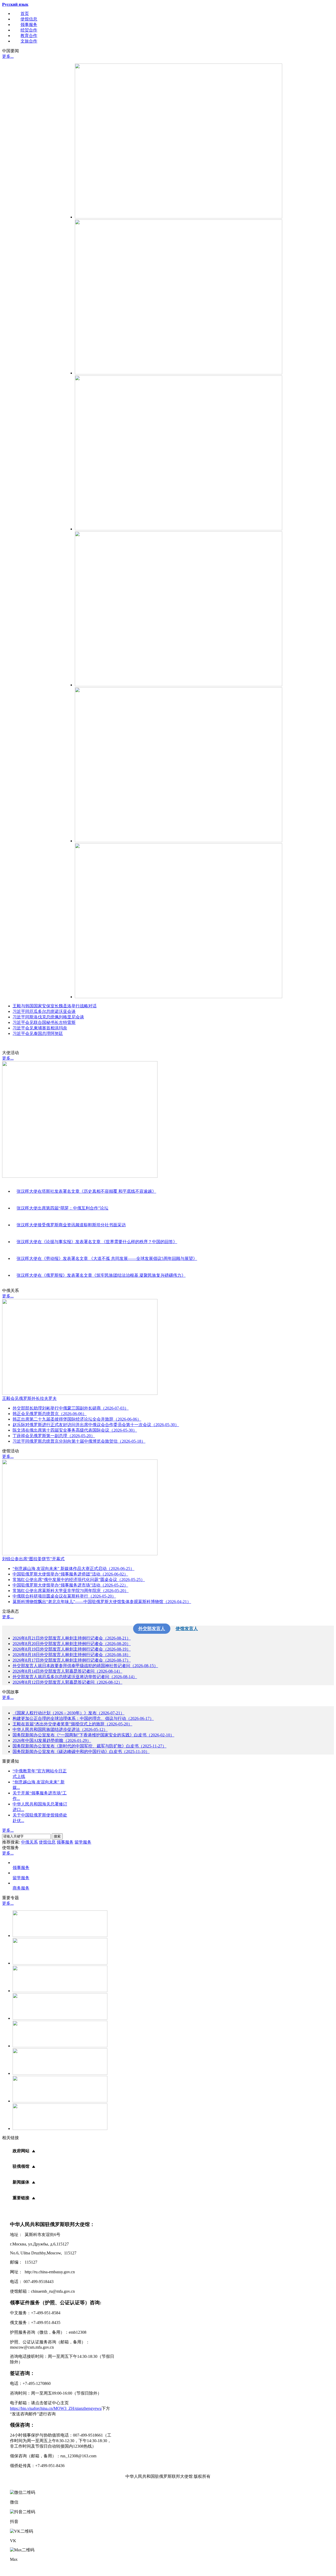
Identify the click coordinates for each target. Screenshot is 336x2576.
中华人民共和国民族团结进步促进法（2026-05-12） (60, 1729)
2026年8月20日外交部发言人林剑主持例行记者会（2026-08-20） (72, 1644)
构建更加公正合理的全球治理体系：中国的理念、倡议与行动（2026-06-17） (83, 1718)
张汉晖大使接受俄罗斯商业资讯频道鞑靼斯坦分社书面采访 (71, 1225)
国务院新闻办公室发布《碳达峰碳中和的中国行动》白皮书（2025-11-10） (81, 1752)
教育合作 (29, 36)
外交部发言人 (152, 1629)
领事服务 (29, 25)
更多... (8, 56)
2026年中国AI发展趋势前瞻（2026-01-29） (52, 1740)
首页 (25, 14)
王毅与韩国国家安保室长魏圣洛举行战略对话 (55, 1006)
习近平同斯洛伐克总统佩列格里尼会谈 (48, 1017)
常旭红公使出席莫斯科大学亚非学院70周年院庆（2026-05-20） (71, 1591)
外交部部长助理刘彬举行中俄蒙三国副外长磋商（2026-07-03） (71, 1408)
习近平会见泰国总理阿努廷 (38, 1033)
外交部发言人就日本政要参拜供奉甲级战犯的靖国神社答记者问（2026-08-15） (85, 1666)
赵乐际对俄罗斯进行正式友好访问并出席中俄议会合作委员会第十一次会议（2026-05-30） (96, 1425)
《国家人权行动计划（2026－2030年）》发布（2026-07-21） (69, 1713)
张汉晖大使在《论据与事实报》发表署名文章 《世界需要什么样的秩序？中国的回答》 (97, 1242)
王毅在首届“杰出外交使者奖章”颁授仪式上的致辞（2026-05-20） (72, 1724)
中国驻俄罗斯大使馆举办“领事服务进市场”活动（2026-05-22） (70, 1585)
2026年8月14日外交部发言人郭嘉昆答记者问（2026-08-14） (67, 1671)
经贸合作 (29, 30)
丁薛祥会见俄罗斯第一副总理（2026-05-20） (54, 1436)
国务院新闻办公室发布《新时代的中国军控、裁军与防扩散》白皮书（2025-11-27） (90, 1746)
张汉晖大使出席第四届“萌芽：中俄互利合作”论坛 (62, 1208)
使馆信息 (29, 19)
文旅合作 (29, 41)
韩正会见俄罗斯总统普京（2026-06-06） (50, 1414)
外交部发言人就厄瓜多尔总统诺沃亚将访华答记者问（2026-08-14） (75, 1677)
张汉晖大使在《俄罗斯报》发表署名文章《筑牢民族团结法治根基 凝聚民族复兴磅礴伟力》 (101, 1275)
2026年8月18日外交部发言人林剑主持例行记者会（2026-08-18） (72, 1655)
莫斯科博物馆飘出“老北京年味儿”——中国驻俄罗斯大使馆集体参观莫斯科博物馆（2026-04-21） (102, 1602)
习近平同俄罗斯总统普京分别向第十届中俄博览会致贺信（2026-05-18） (79, 1441)
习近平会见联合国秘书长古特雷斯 (44, 1022)
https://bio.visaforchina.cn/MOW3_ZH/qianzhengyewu (56, 2408)
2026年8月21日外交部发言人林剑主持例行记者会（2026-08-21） (72, 1638)
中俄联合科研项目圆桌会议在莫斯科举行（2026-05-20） (64, 1596)
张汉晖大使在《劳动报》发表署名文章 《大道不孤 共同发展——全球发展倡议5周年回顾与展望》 (107, 1258)
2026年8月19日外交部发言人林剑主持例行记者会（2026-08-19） (72, 1649)
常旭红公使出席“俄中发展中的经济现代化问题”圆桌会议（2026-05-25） (79, 1580)
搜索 (57, 1836)
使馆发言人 (187, 1629)
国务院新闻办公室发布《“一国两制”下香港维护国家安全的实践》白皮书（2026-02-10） (93, 1735)
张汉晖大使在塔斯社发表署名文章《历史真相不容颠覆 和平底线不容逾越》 (86, 1191)
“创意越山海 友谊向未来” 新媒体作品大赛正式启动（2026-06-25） (73, 1569)
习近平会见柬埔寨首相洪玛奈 (40, 1028)
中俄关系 (29, 1842)
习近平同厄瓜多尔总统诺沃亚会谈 (44, 1011)
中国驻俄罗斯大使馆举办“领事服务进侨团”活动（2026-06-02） (70, 1574)
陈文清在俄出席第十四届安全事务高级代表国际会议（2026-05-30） (75, 1430)
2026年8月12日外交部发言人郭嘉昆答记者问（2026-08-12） (67, 1682)
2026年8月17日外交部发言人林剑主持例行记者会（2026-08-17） (72, 1660)
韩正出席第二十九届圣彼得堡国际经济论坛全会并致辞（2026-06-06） (77, 1419)
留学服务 (83, 1842)
